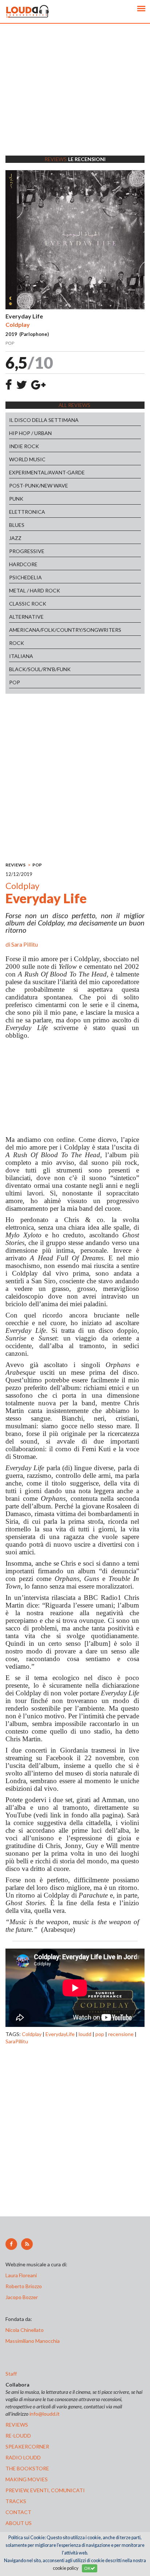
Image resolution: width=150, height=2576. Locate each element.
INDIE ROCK (24, 446)
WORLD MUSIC (27, 459)
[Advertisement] (75, 99)
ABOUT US (19, 2523)
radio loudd (23, 2457)
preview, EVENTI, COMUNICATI (45, 2490)
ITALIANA (21, 656)
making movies (27, 2479)
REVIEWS (15, 865)
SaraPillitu (17, 2041)
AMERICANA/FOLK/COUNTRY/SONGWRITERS (65, 630)
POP (15, 682)
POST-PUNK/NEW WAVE (39, 486)
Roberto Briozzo (24, 2286)
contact (18, 2512)
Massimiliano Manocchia (33, 2341)
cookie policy (66, 2568)
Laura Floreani (22, 2275)
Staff (11, 2374)
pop (100, 2034)
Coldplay (32, 2034)
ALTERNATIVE (26, 617)
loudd (85, 2034)
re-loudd (18, 2436)
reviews (17, 2425)
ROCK (17, 643)
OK (87, 2568)
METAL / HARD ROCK (35, 590)
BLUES (17, 525)
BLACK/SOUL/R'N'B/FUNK (40, 669)
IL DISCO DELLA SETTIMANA (44, 420)
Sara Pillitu (25, 944)
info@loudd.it (45, 2414)
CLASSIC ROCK (28, 604)
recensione (121, 2034)
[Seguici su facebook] (11, 2244)
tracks (16, 2501)
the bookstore (27, 2468)
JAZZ (15, 538)
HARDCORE (23, 564)
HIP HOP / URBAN (30, 433)
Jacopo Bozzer (22, 2297)
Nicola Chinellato (25, 2330)
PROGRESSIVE (27, 551)
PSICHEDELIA (25, 577)
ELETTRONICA (27, 512)
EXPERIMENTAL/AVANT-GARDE (47, 472)
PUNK (16, 499)
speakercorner (27, 2446)
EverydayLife (60, 2034)
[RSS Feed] (27, 2244)
